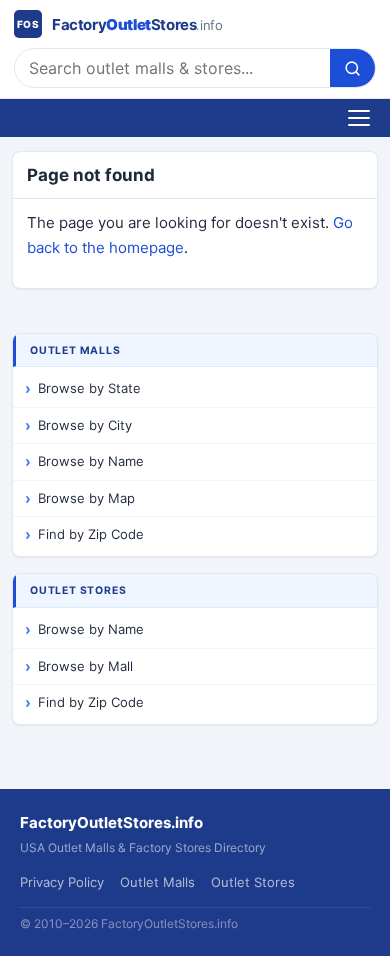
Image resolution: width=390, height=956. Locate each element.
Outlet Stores (253, 882)
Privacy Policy (62, 882)
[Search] (352, 68)
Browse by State (89, 388)
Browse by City (85, 425)
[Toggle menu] (359, 118)
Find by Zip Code (91, 534)
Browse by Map (86, 498)
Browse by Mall (85, 666)
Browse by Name (91, 461)
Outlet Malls (157, 882)
